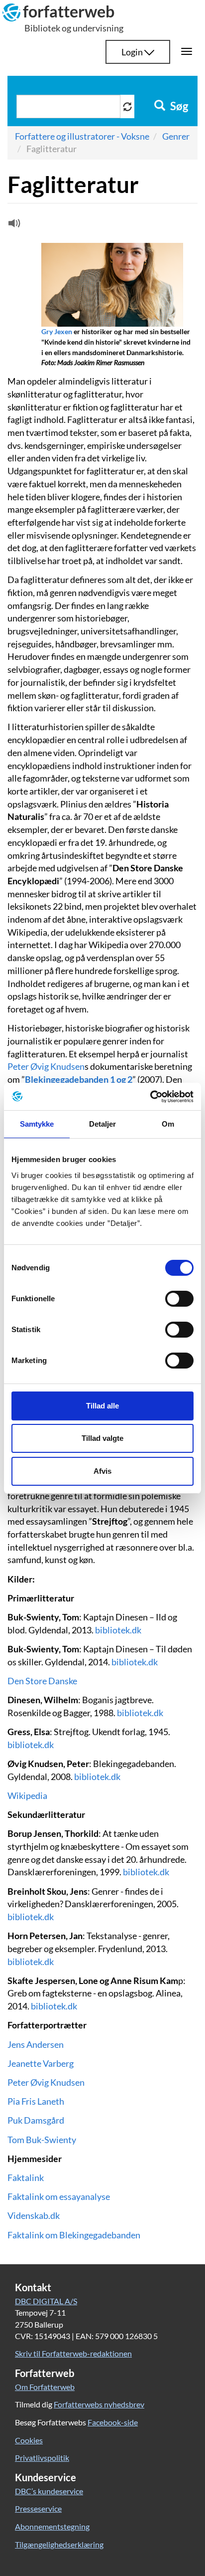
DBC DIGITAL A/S (46, 2301)
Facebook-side (113, 2422)
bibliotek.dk (118, 1630)
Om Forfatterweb (45, 2387)
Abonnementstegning (52, 2526)
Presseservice (38, 2508)
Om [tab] (168, 1124)
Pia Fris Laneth (36, 2101)
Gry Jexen (57, 331)
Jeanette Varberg (41, 2063)
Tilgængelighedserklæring (59, 2544)
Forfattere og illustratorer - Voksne (82, 136)
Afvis (102, 1471)
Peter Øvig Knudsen (46, 1066)
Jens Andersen (36, 2044)
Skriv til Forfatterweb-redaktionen (73, 2353)
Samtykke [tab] (37, 1124)
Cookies (29, 2440)
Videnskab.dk (34, 2215)
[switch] (179, 1299)
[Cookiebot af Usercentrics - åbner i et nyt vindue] (150, 1097)
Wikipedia (27, 1795)
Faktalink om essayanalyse (59, 2196)
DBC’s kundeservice (49, 2491)
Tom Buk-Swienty (42, 2140)
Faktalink (26, 2178)
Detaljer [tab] (103, 1124)
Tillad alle (102, 1406)
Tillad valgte (102, 1438)
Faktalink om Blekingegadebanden (74, 2235)
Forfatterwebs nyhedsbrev (99, 2404)
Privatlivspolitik (42, 2458)
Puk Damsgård (36, 2120)
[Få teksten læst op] (13, 225)
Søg (178, 106)
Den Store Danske (42, 1681)
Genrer (176, 136)
